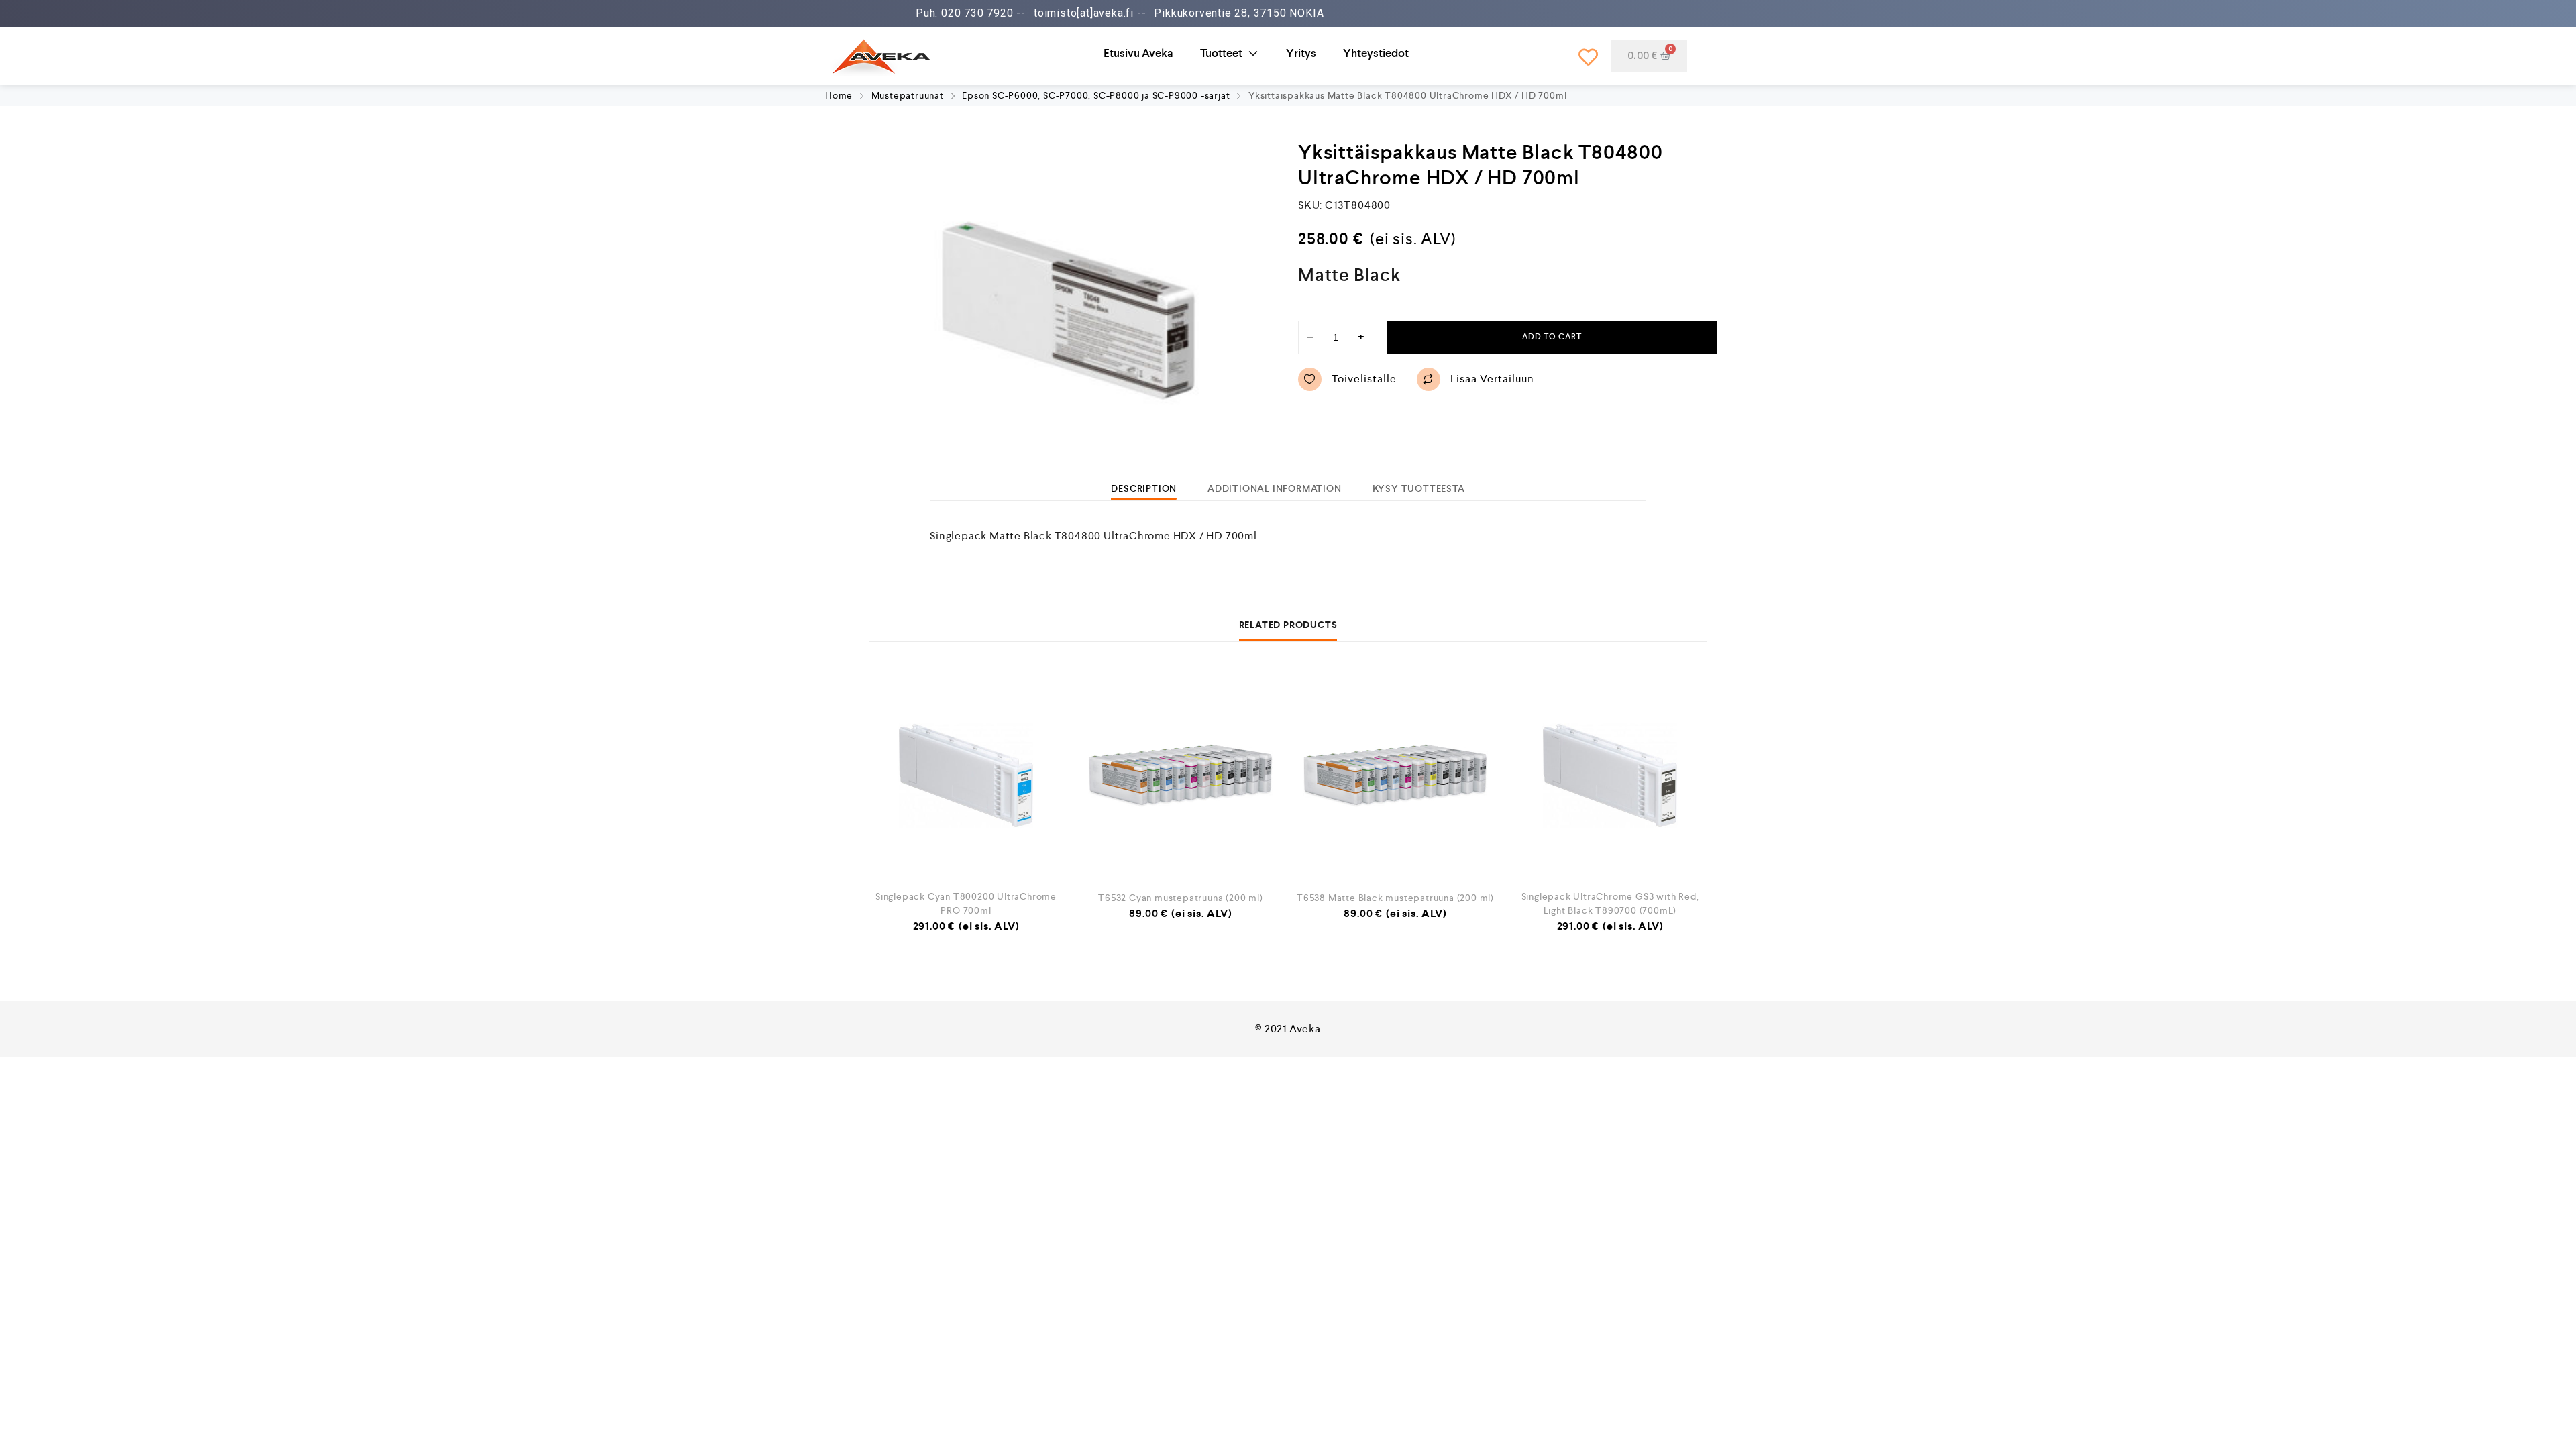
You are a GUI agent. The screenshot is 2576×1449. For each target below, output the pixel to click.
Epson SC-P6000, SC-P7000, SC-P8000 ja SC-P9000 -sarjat (1096, 95)
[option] (1068, 311)
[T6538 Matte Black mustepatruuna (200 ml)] (1395, 775)
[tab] (1144, 488)
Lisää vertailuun (1492, 379)
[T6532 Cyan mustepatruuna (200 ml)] (1181, 775)
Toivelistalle (1364, 379)
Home (839, 95)
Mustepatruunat (908, 95)
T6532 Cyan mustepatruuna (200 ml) (1180, 898)
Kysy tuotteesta (1419, 488)
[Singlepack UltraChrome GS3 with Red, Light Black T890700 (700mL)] (1610, 775)
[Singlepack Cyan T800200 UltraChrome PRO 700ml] (966, 775)
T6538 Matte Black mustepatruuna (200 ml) (1395, 898)
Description (1144, 488)
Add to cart (1552, 337)
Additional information (1275, 488)
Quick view (1046, 775)
